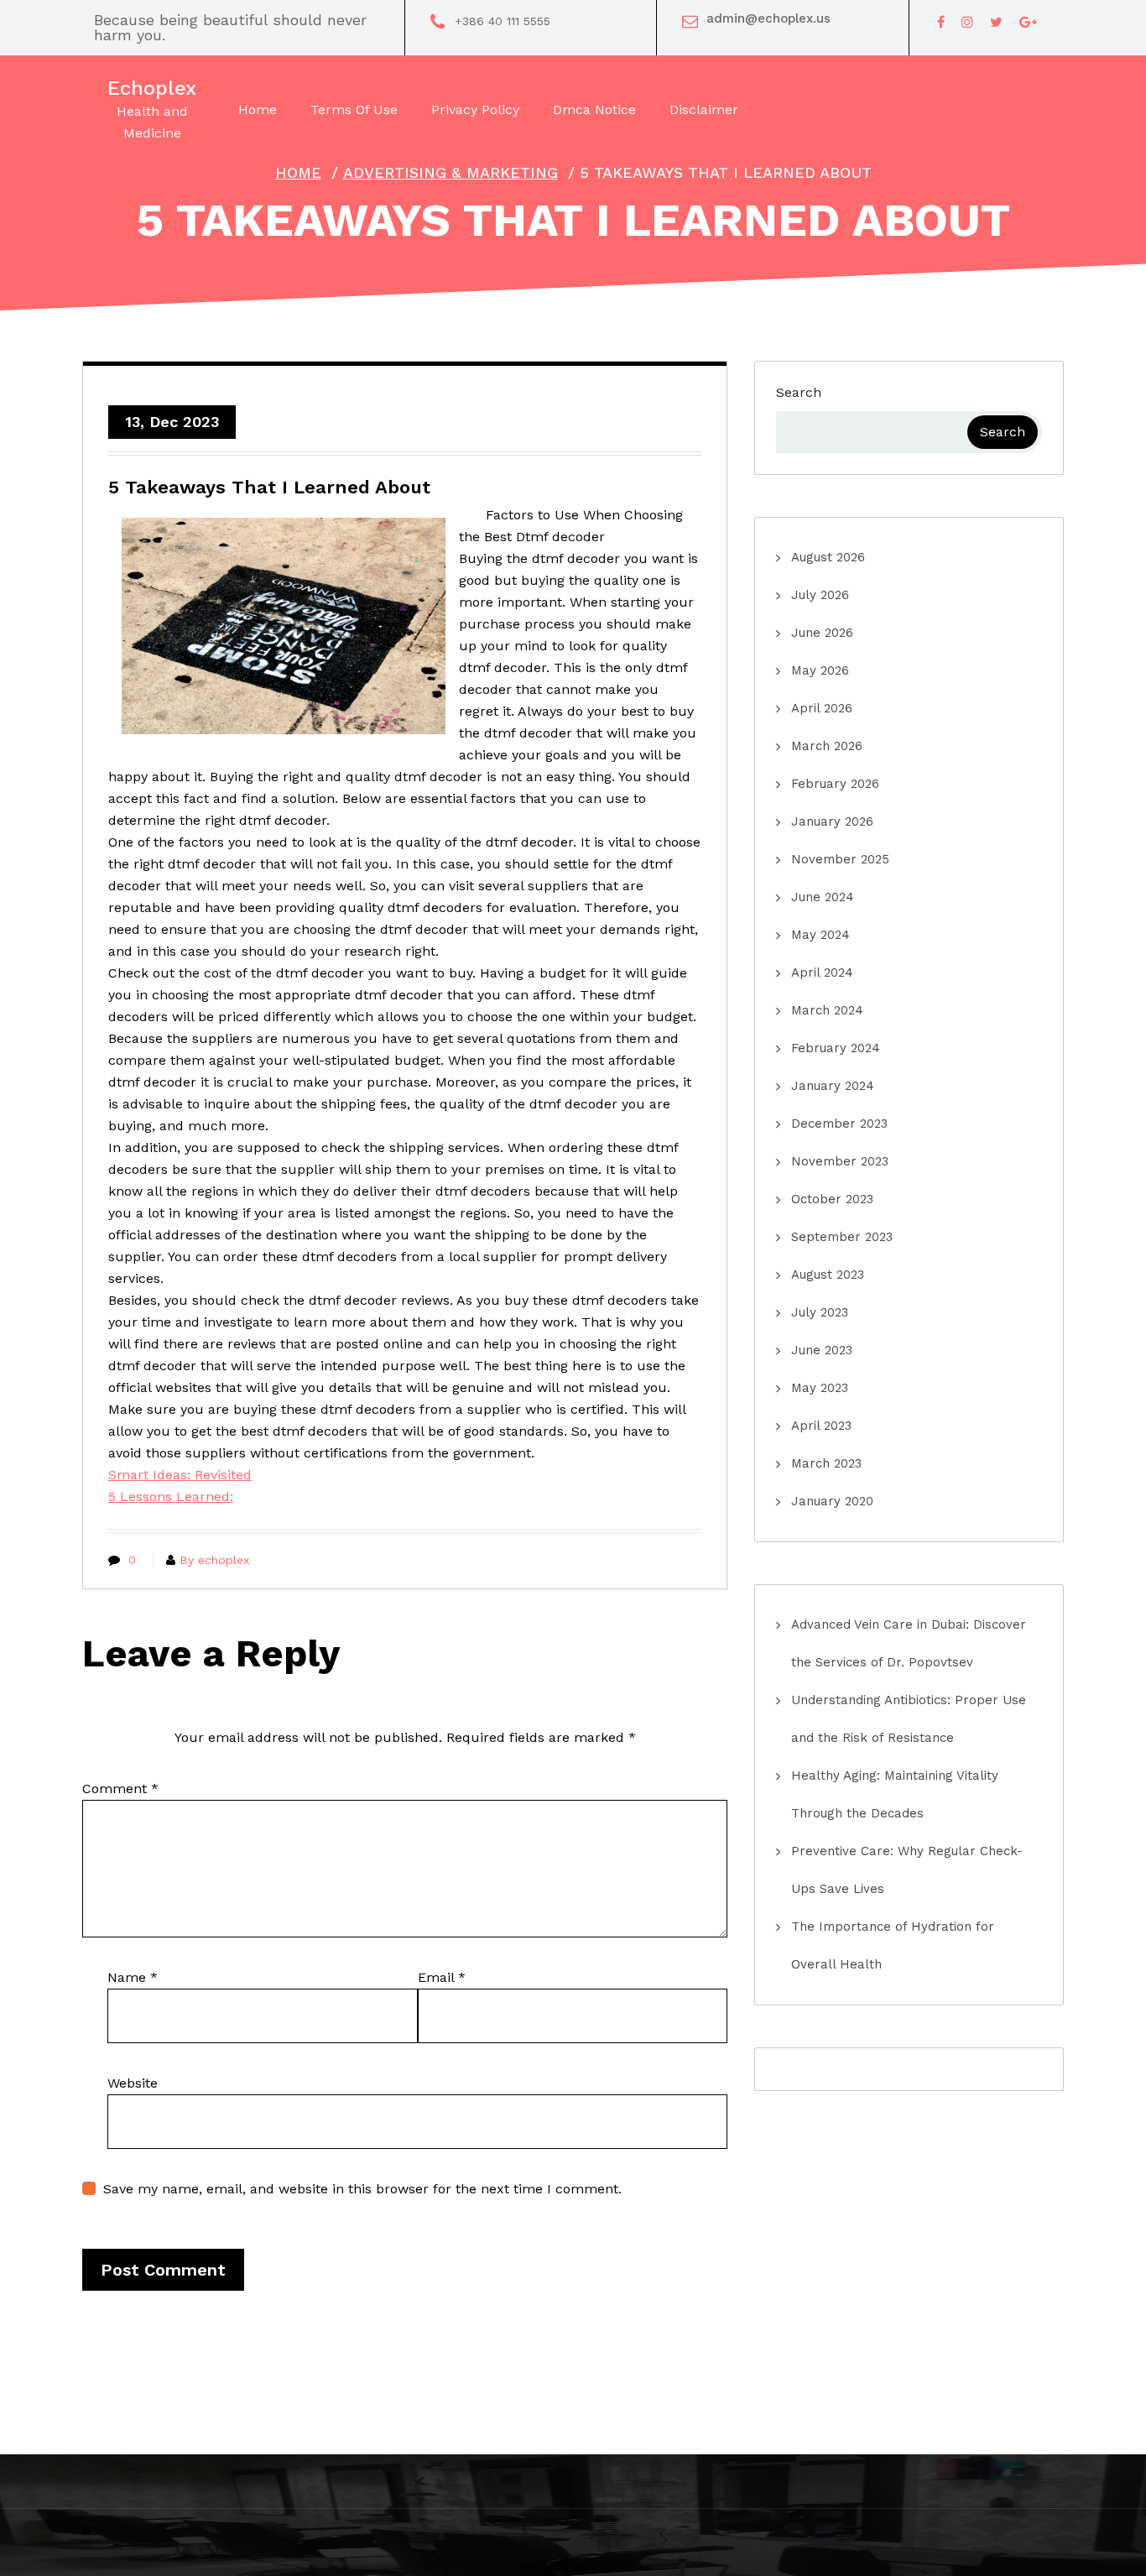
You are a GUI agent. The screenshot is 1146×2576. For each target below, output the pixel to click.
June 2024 (823, 897)
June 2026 (822, 633)
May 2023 (820, 1388)
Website (133, 2083)
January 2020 (832, 1501)
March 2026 (827, 746)
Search (799, 392)
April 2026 (822, 708)
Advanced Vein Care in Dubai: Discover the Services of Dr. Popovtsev (909, 1643)
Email (442, 1977)
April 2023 (821, 1426)
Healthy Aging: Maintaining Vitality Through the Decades (895, 1794)
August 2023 (828, 1275)
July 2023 (820, 1312)
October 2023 (832, 1199)
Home (298, 172)
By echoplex (214, 1560)
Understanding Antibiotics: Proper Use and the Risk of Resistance (909, 1719)
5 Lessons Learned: (171, 1497)
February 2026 (835, 784)
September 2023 (842, 1237)
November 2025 (840, 859)
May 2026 (820, 670)
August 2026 (828, 557)
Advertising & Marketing (451, 172)
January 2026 (832, 821)
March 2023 (826, 1463)
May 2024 (820, 935)
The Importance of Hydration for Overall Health (893, 1945)
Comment (120, 1789)
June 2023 (822, 1350)
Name (133, 1977)
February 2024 (836, 1048)
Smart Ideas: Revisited (180, 1475)
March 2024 (827, 1010)
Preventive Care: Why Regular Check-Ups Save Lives (907, 1870)
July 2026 (820, 595)
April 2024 (822, 973)
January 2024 (833, 1086)
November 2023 (840, 1161)
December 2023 (839, 1124)
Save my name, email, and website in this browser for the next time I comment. (362, 2189)
